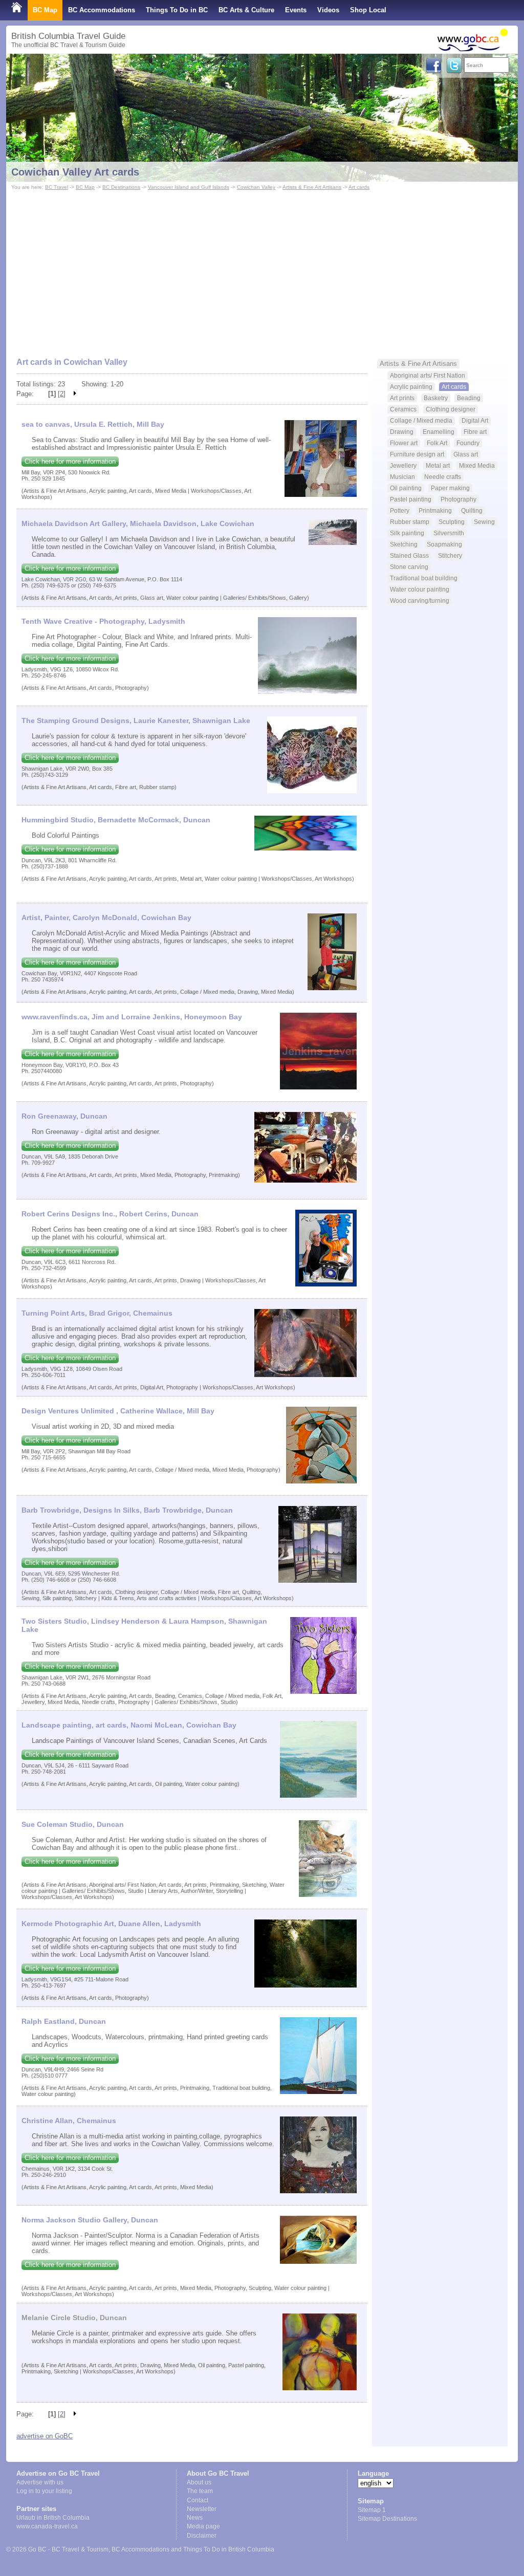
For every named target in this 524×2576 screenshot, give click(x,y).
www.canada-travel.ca (47, 2526)
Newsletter (202, 2509)
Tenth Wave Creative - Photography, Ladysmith (103, 621)
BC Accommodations (102, 10)
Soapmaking (444, 544)
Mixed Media (477, 465)
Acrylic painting (411, 387)
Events (296, 10)
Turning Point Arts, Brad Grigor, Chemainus (97, 1313)
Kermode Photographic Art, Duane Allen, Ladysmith (111, 1924)
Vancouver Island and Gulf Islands (189, 187)
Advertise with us (40, 2482)
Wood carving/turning (420, 601)
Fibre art (475, 432)
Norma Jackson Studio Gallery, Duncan (90, 2220)
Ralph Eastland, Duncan (64, 2021)
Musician (402, 477)
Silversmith (449, 533)
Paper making (450, 488)
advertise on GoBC (45, 2436)
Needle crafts (443, 477)
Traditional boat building (424, 578)
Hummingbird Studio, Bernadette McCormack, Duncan (116, 820)
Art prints (402, 398)
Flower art (404, 443)
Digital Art (475, 420)
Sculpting (452, 522)
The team (200, 2491)
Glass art (466, 454)
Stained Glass (409, 555)
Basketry (436, 398)
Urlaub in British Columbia (53, 2518)
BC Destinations (121, 187)
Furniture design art (417, 454)
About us (199, 2482)
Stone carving (409, 567)
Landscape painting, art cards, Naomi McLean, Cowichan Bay (129, 1725)
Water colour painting (420, 589)
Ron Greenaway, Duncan (64, 1116)
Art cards (359, 187)
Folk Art (437, 443)
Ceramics (403, 409)
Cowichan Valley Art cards (75, 172)
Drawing (402, 432)
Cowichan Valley (256, 187)
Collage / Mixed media (421, 420)
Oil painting (406, 488)
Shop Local (368, 10)
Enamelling (439, 432)
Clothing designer (451, 409)
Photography (458, 499)
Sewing (484, 522)
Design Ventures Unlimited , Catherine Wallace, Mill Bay (118, 1411)
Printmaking (435, 510)
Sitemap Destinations (387, 2519)
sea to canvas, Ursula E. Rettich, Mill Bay (93, 424)
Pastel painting (411, 499)
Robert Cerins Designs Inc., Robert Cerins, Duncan (110, 1214)
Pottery (400, 510)
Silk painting (407, 533)
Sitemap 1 (372, 2510)
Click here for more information (70, 461)
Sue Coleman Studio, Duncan (73, 1824)
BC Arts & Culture (246, 10)
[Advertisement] (262, 269)
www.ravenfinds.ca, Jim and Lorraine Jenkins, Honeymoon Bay (132, 1017)
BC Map (45, 10)
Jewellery (403, 465)
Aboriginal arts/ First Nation (428, 375)
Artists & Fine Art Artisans (312, 187)
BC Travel (57, 187)
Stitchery (450, 555)
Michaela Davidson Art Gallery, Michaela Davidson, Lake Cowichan (138, 523)
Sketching (404, 544)
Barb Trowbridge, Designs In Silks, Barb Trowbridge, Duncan (127, 1510)
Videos (328, 10)
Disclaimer (202, 2536)
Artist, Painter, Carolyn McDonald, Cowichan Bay (106, 918)
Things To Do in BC (177, 10)
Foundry (468, 443)
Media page (203, 2526)
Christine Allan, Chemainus (69, 2121)
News (195, 2518)
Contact (198, 2500)
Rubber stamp (410, 522)
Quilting (472, 510)
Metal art (438, 465)
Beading (469, 398)
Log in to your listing (44, 2491)
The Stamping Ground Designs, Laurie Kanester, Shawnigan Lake (136, 721)
